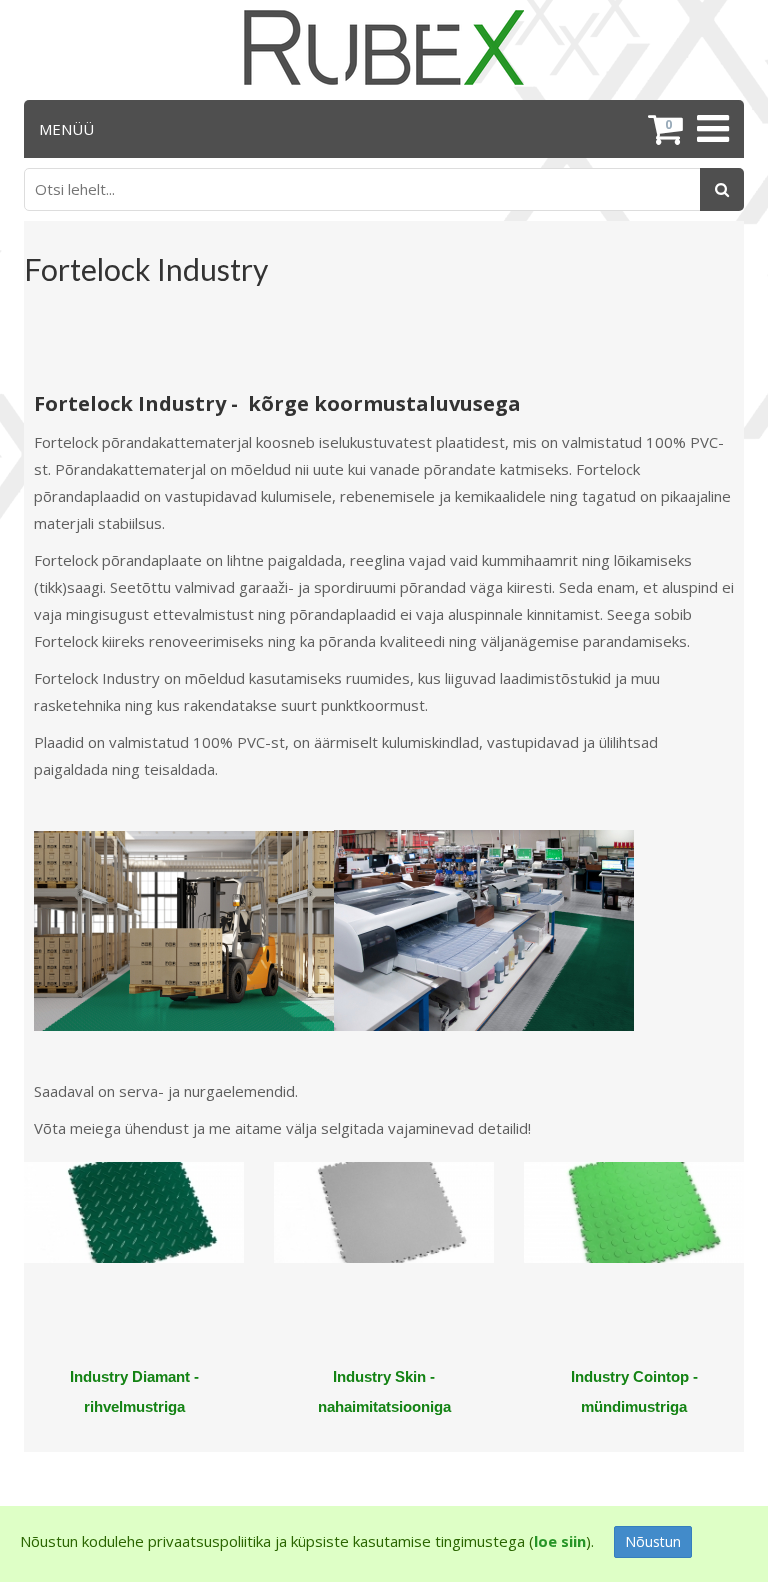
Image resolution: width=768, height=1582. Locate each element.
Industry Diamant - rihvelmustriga (134, 1391)
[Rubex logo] (384, 47)
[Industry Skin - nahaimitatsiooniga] (384, 1262)
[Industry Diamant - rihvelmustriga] (134, 1262)
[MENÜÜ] (710, 129)
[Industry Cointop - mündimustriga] (634, 1262)
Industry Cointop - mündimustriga (634, 1391)
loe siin (560, 1541)
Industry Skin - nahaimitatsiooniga (384, 1391)
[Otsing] (722, 189)
